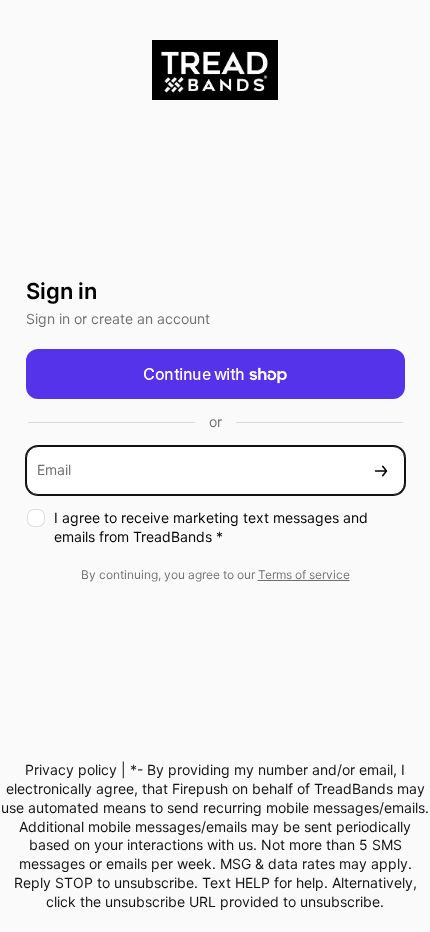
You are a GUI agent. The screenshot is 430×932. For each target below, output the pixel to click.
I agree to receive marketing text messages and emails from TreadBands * (211, 527)
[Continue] (381, 470)
